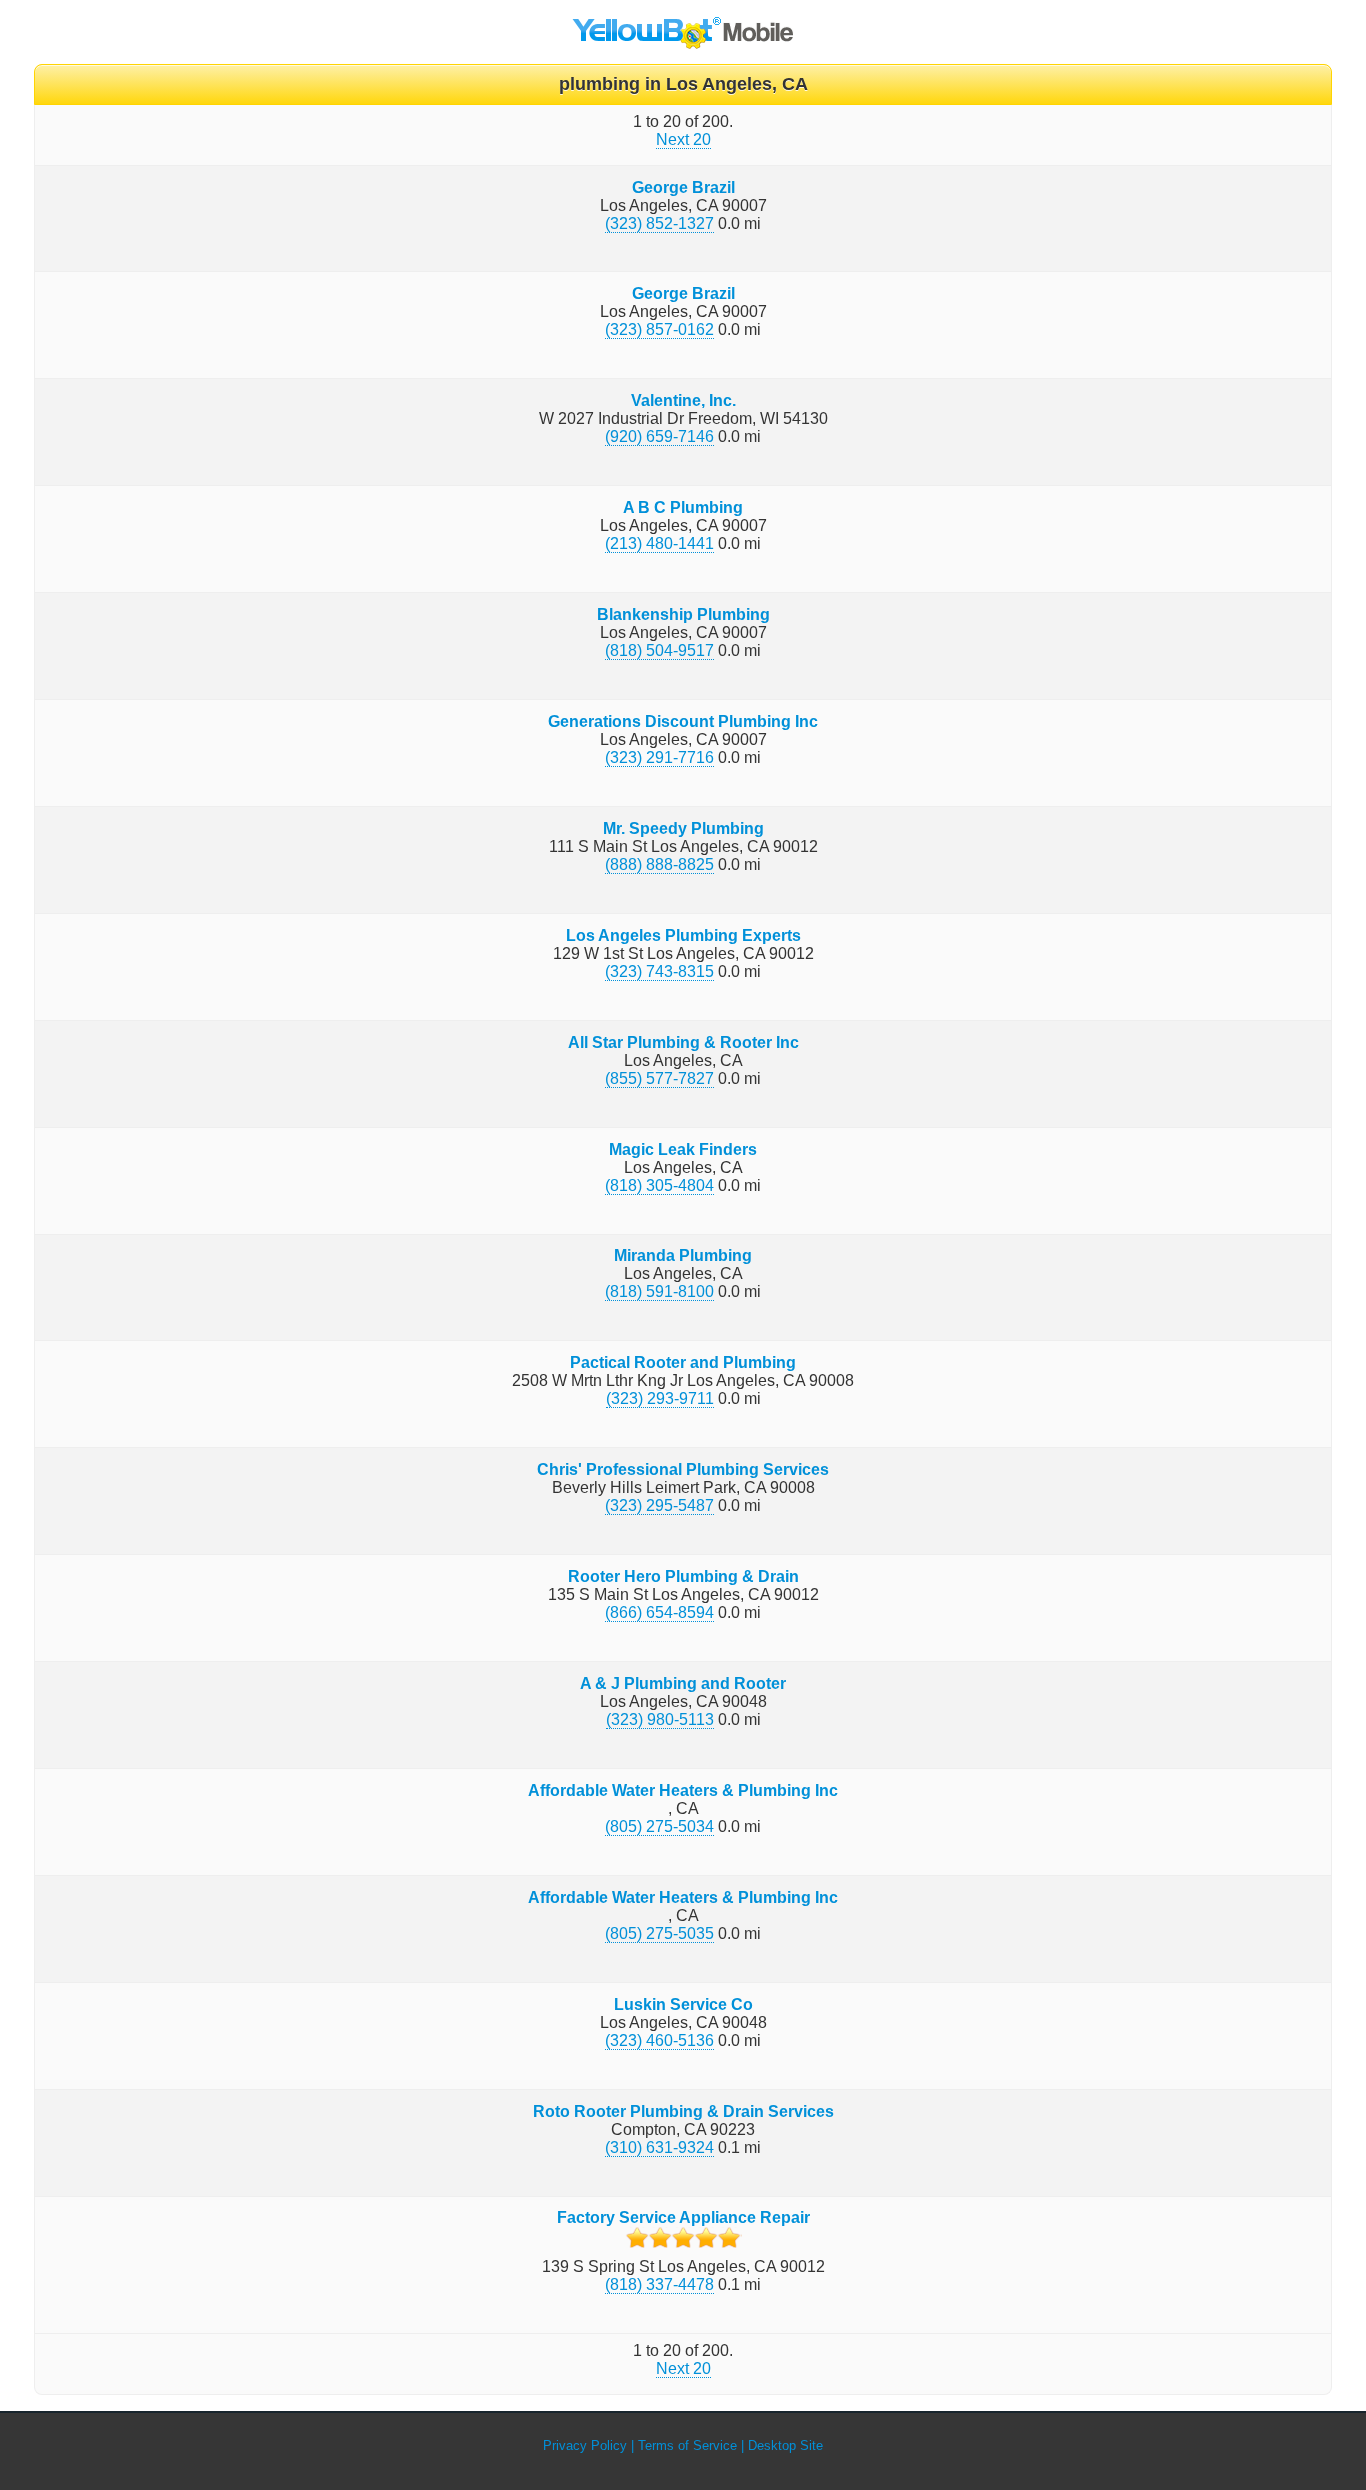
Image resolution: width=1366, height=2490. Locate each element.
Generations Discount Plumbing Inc (683, 721)
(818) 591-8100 (659, 1291)
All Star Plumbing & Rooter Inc (683, 1042)
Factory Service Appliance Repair (683, 2217)
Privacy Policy (585, 2445)
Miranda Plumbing (683, 1255)
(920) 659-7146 (659, 436)
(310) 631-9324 (659, 2147)
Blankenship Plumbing (683, 614)
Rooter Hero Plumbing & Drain (683, 1576)
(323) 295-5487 (659, 1505)
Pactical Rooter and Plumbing (683, 1362)
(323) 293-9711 (660, 1398)
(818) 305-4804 (659, 1185)
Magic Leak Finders (683, 1149)
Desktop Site (785, 2445)
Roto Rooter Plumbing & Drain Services (683, 2111)
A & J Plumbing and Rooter (683, 1683)
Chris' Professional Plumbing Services (683, 1469)
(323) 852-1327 (659, 223)
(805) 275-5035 (659, 1933)
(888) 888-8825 (659, 864)
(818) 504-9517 (659, 650)
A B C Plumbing (683, 507)
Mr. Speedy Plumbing (683, 828)
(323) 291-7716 (659, 757)
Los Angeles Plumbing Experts (683, 935)
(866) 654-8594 (659, 1612)
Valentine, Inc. (683, 400)
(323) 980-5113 (660, 1719)
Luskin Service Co (683, 2004)
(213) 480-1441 (659, 543)
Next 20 (683, 139)
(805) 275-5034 (659, 1826)
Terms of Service (687, 2445)
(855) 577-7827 (659, 1078)
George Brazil (683, 187)
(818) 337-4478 (659, 2284)
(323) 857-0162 (659, 329)
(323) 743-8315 (659, 971)
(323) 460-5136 (659, 2040)
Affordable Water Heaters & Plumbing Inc (683, 1790)
